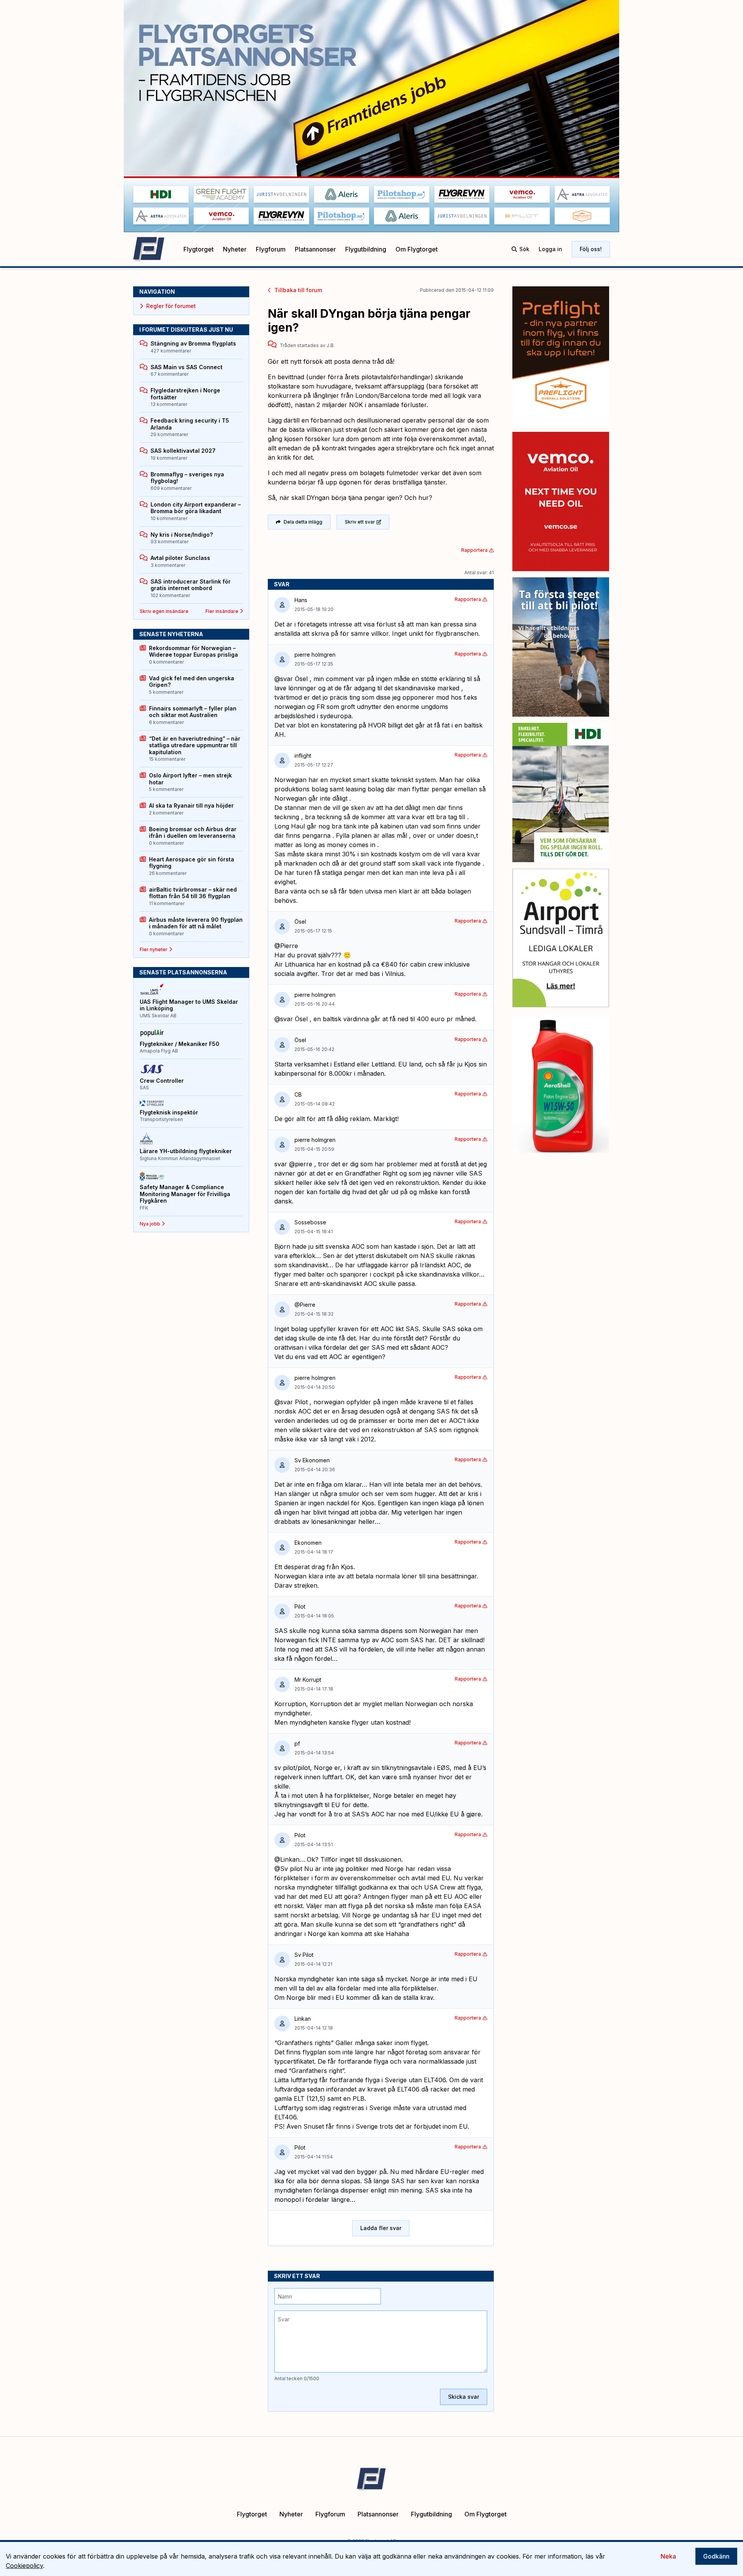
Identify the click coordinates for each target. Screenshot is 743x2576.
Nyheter (235, 249)
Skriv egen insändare (164, 611)
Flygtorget (199, 249)
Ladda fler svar (381, 2228)
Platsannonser (315, 249)
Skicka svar (464, 2397)
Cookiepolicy (24, 2566)
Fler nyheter (154, 949)
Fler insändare (222, 611)
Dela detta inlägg (303, 522)
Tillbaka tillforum (298, 290)
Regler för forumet (171, 306)
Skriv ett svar (360, 522)
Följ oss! (591, 249)
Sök (524, 249)
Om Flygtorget (417, 249)
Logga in (550, 249)
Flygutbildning (366, 249)
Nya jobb (150, 1224)
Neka (668, 2556)
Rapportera (474, 550)
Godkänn (716, 2556)
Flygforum (271, 249)
